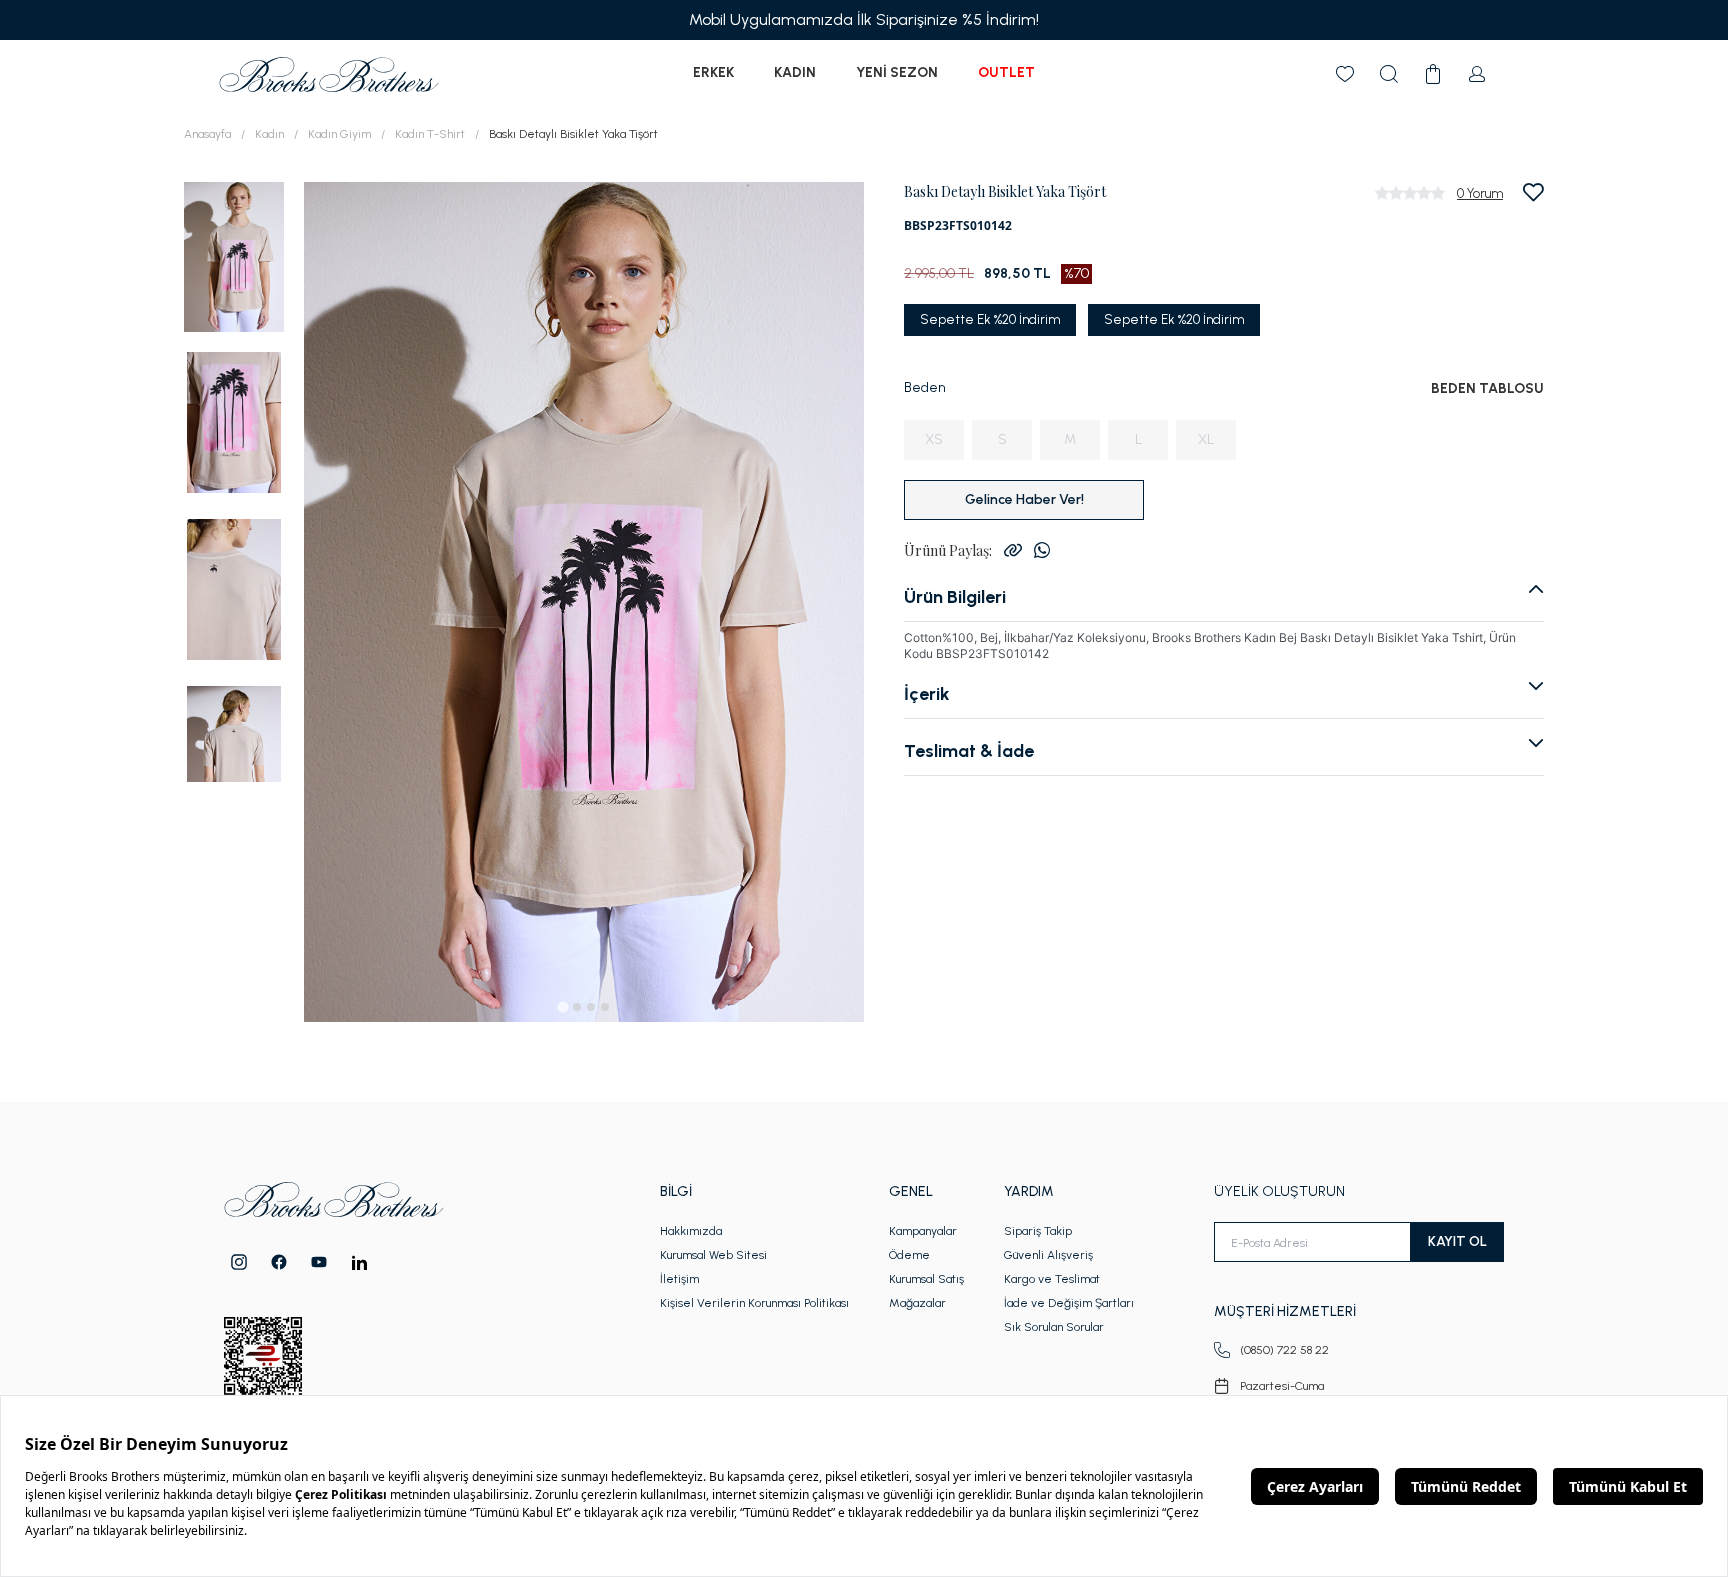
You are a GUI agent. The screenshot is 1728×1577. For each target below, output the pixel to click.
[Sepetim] (1433, 74)
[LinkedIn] (359, 1262)
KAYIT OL (1457, 1241)
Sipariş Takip (1038, 1231)
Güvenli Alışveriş (1048, 1255)
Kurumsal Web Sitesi (713, 1255)
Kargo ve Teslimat (1052, 1279)
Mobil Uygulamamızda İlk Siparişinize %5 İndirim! (864, 19)
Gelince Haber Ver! (1024, 499)
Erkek (713, 72)
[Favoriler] (1345, 74)
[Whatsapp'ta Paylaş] (1042, 550)
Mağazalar (917, 1303)
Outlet (1006, 72)
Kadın (795, 72)
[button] (234, 255)
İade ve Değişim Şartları (1069, 1303)
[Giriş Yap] (1477, 74)
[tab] (562, 1006)
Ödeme (909, 1255)
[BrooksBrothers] (329, 74)
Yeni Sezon (897, 72)
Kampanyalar (923, 1231)
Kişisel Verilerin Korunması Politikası (754, 1303)
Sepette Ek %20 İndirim (990, 319)
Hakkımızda (691, 1231)
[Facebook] (279, 1262)
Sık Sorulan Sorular (1054, 1327)
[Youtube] (319, 1262)
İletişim (679, 1279)
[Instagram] (239, 1262)
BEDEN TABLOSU (1487, 388)
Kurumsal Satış (926, 1279)
